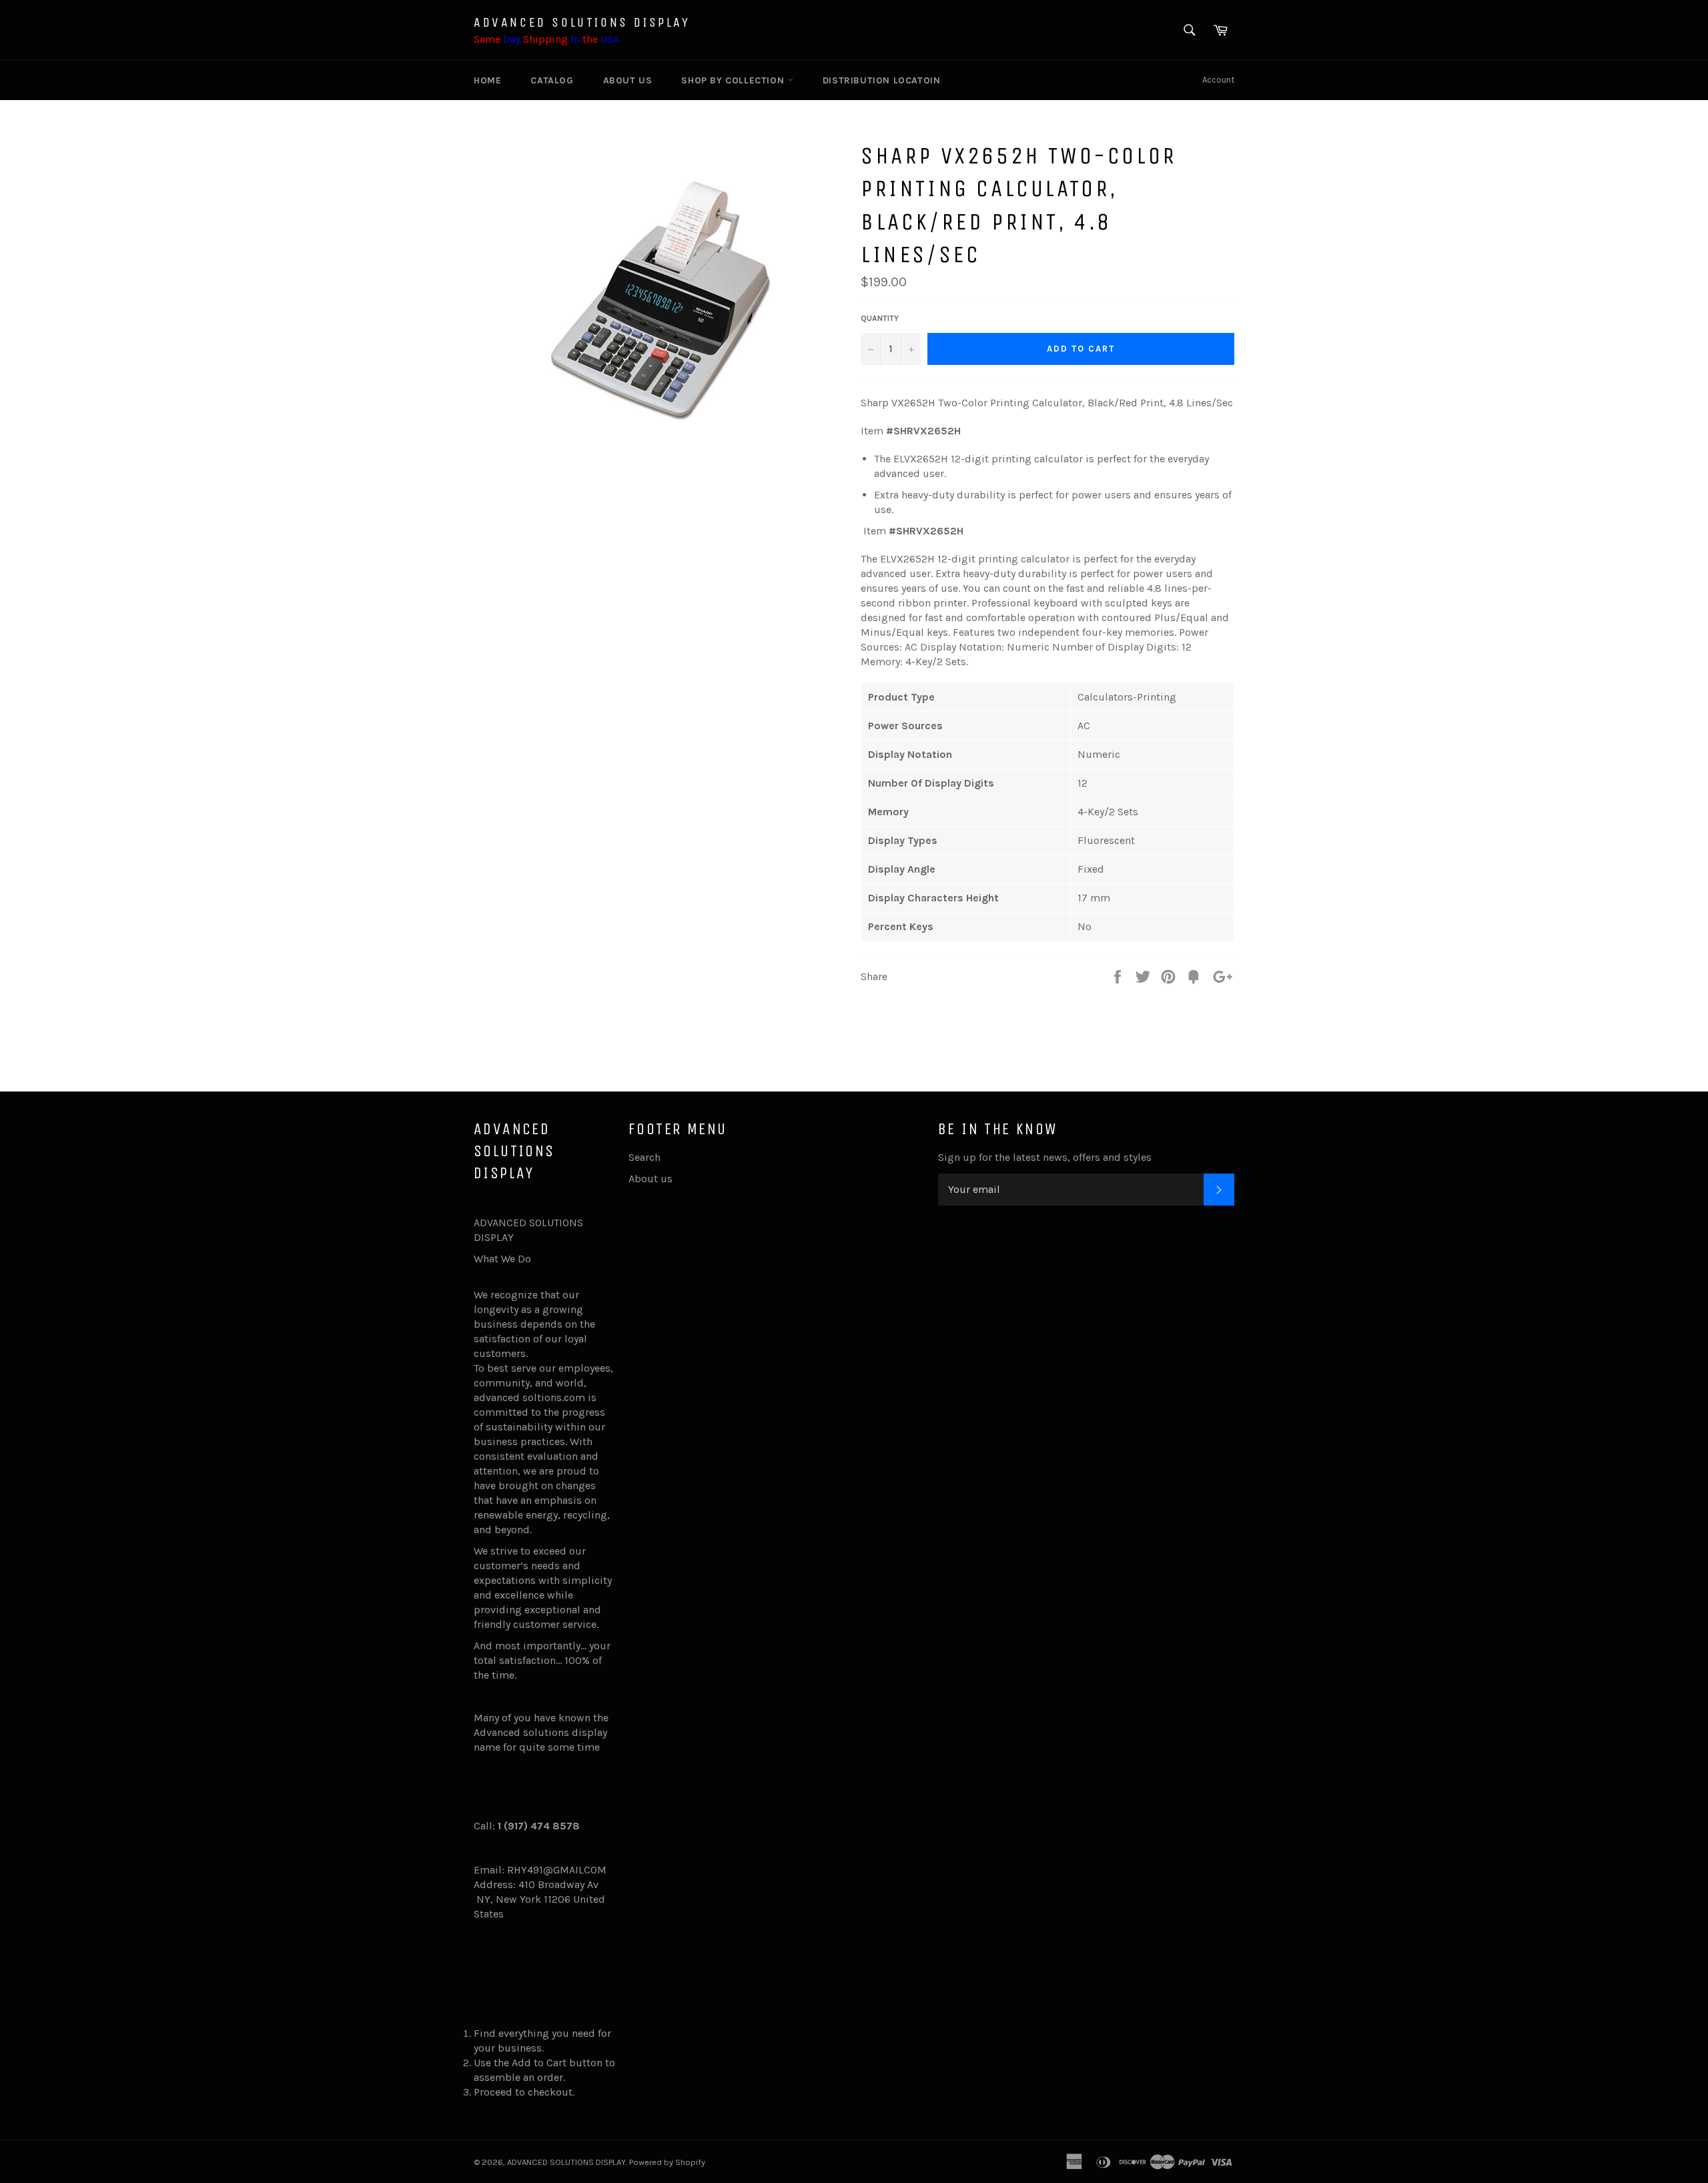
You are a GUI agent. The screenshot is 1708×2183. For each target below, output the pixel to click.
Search (645, 1157)
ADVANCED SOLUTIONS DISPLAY (582, 22)
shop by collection (734, 80)
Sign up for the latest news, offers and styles (1045, 1157)
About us (628, 80)
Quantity (880, 318)
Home (487, 80)
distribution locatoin (882, 80)
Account (1218, 80)
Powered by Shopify (667, 2162)
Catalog (552, 80)
